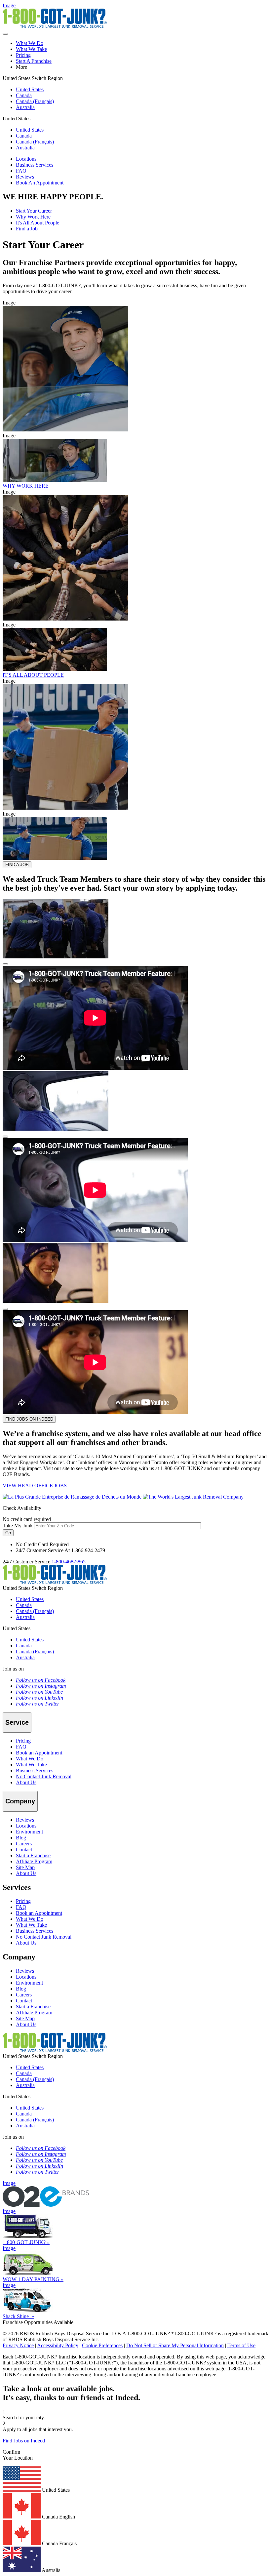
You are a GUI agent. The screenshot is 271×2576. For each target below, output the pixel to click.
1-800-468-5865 (69, 1562)
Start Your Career (34, 211)
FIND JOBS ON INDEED (29, 1419)
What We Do (30, 43)
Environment (29, 1832)
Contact (24, 1850)
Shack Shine (18, 2316)
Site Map (25, 1867)
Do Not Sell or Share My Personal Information (175, 2345)
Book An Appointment (40, 183)
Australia (25, 107)
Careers (24, 1844)
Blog (21, 1838)
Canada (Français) (35, 101)
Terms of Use (241, 2345)
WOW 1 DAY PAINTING (33, 2279)
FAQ (21, 171)
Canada (24, 95)
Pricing (23, 55)
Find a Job (27, 229)
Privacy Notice (18, 2345)
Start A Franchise (34, 61)
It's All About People (38, 223)
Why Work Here (33, 217)
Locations (26, 159)
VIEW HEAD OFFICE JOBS (35, 1486)
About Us (26, 1782)
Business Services (35, 165)
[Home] (123, 1497)
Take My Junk (18, 1526)
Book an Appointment (39, 1753)
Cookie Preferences (102, 2345)
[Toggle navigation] (5, 34)
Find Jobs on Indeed (24, 2441)
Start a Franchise (33, 1855)
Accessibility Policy (58, 2345)
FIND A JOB (17, 865)
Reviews (25, 177)
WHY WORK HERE (26, 486)
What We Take (31, 49)
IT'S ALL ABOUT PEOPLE (33, 675)
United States (30, 89)
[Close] (5, 964)
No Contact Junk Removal (44, 1776)
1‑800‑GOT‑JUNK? (26, 2242)
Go (8, 1533)
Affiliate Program (34, 1861)
